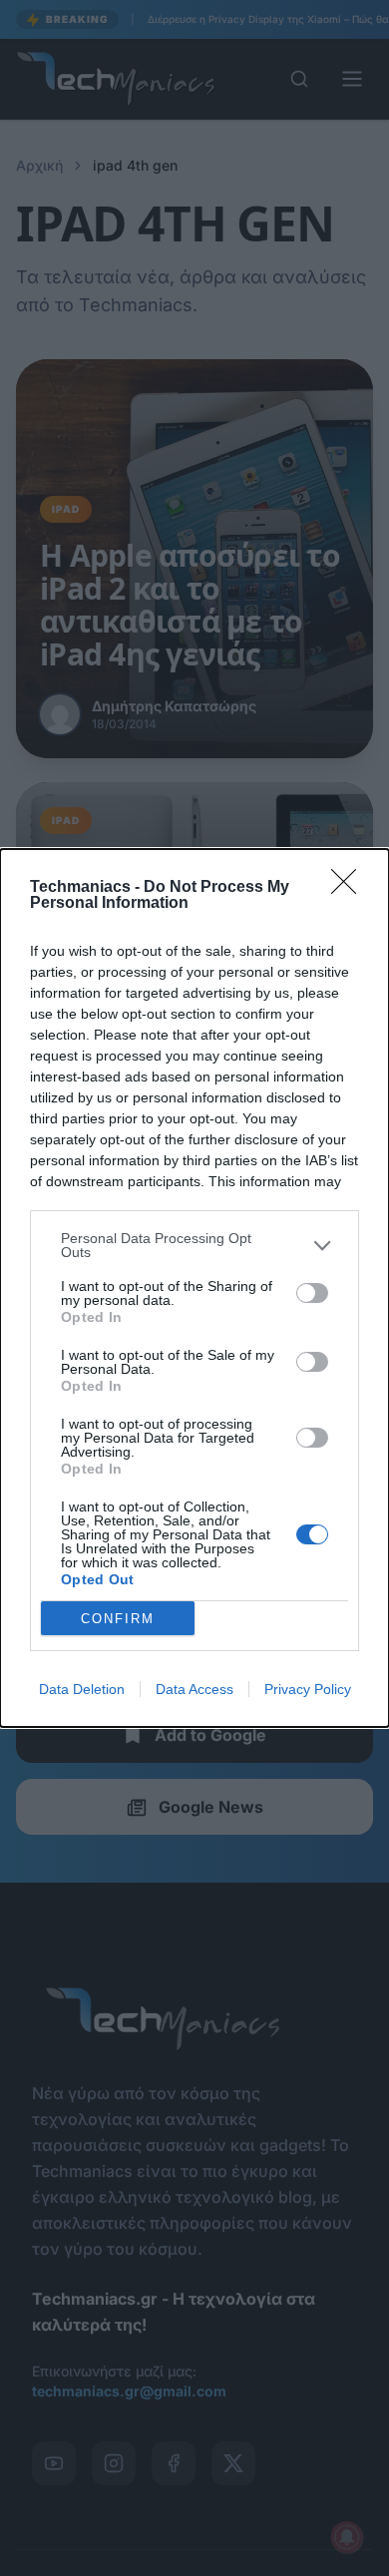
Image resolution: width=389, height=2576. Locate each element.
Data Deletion (82, 1689)
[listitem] (194, 1245)
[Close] (350, 888)
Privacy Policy (308, 1689)
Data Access (194, 1689)
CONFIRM (118, 1619)
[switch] (312, 1293)
